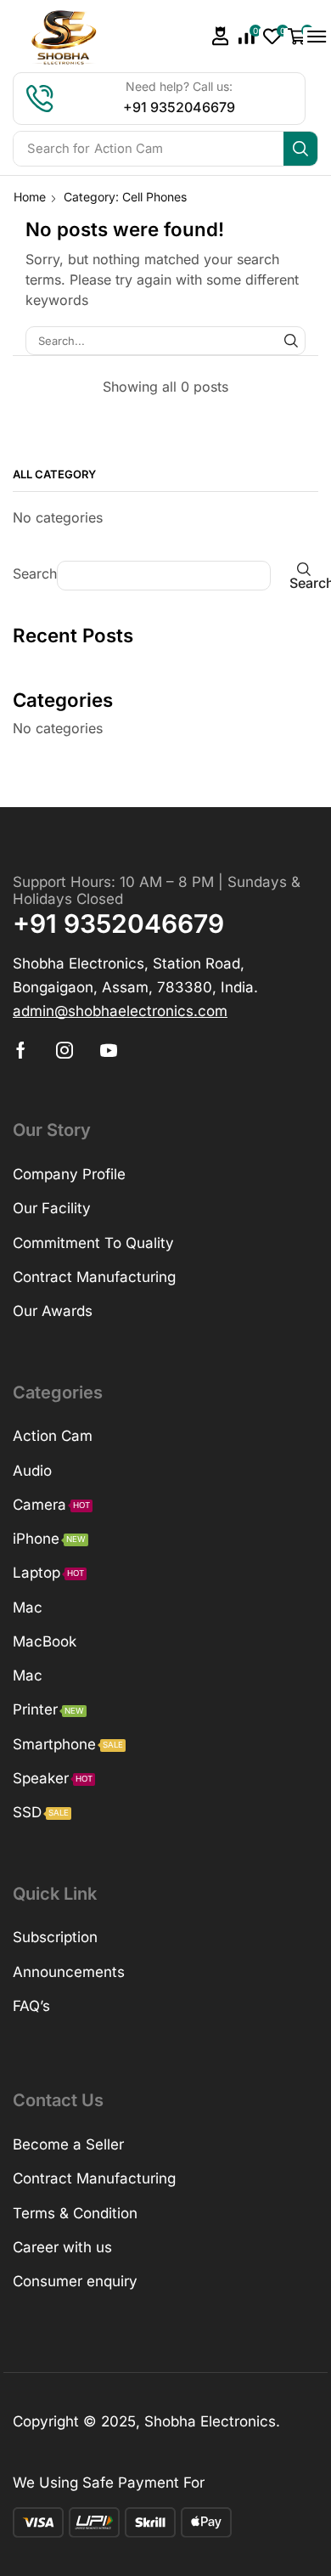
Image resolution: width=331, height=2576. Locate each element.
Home (30, 197)
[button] (221, 36)
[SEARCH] (291, 341)
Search (35, 573)
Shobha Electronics (210, 2421)
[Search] (300, 149)
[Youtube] (109, 1050)
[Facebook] (21, 1050)
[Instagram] (65, 1050)
